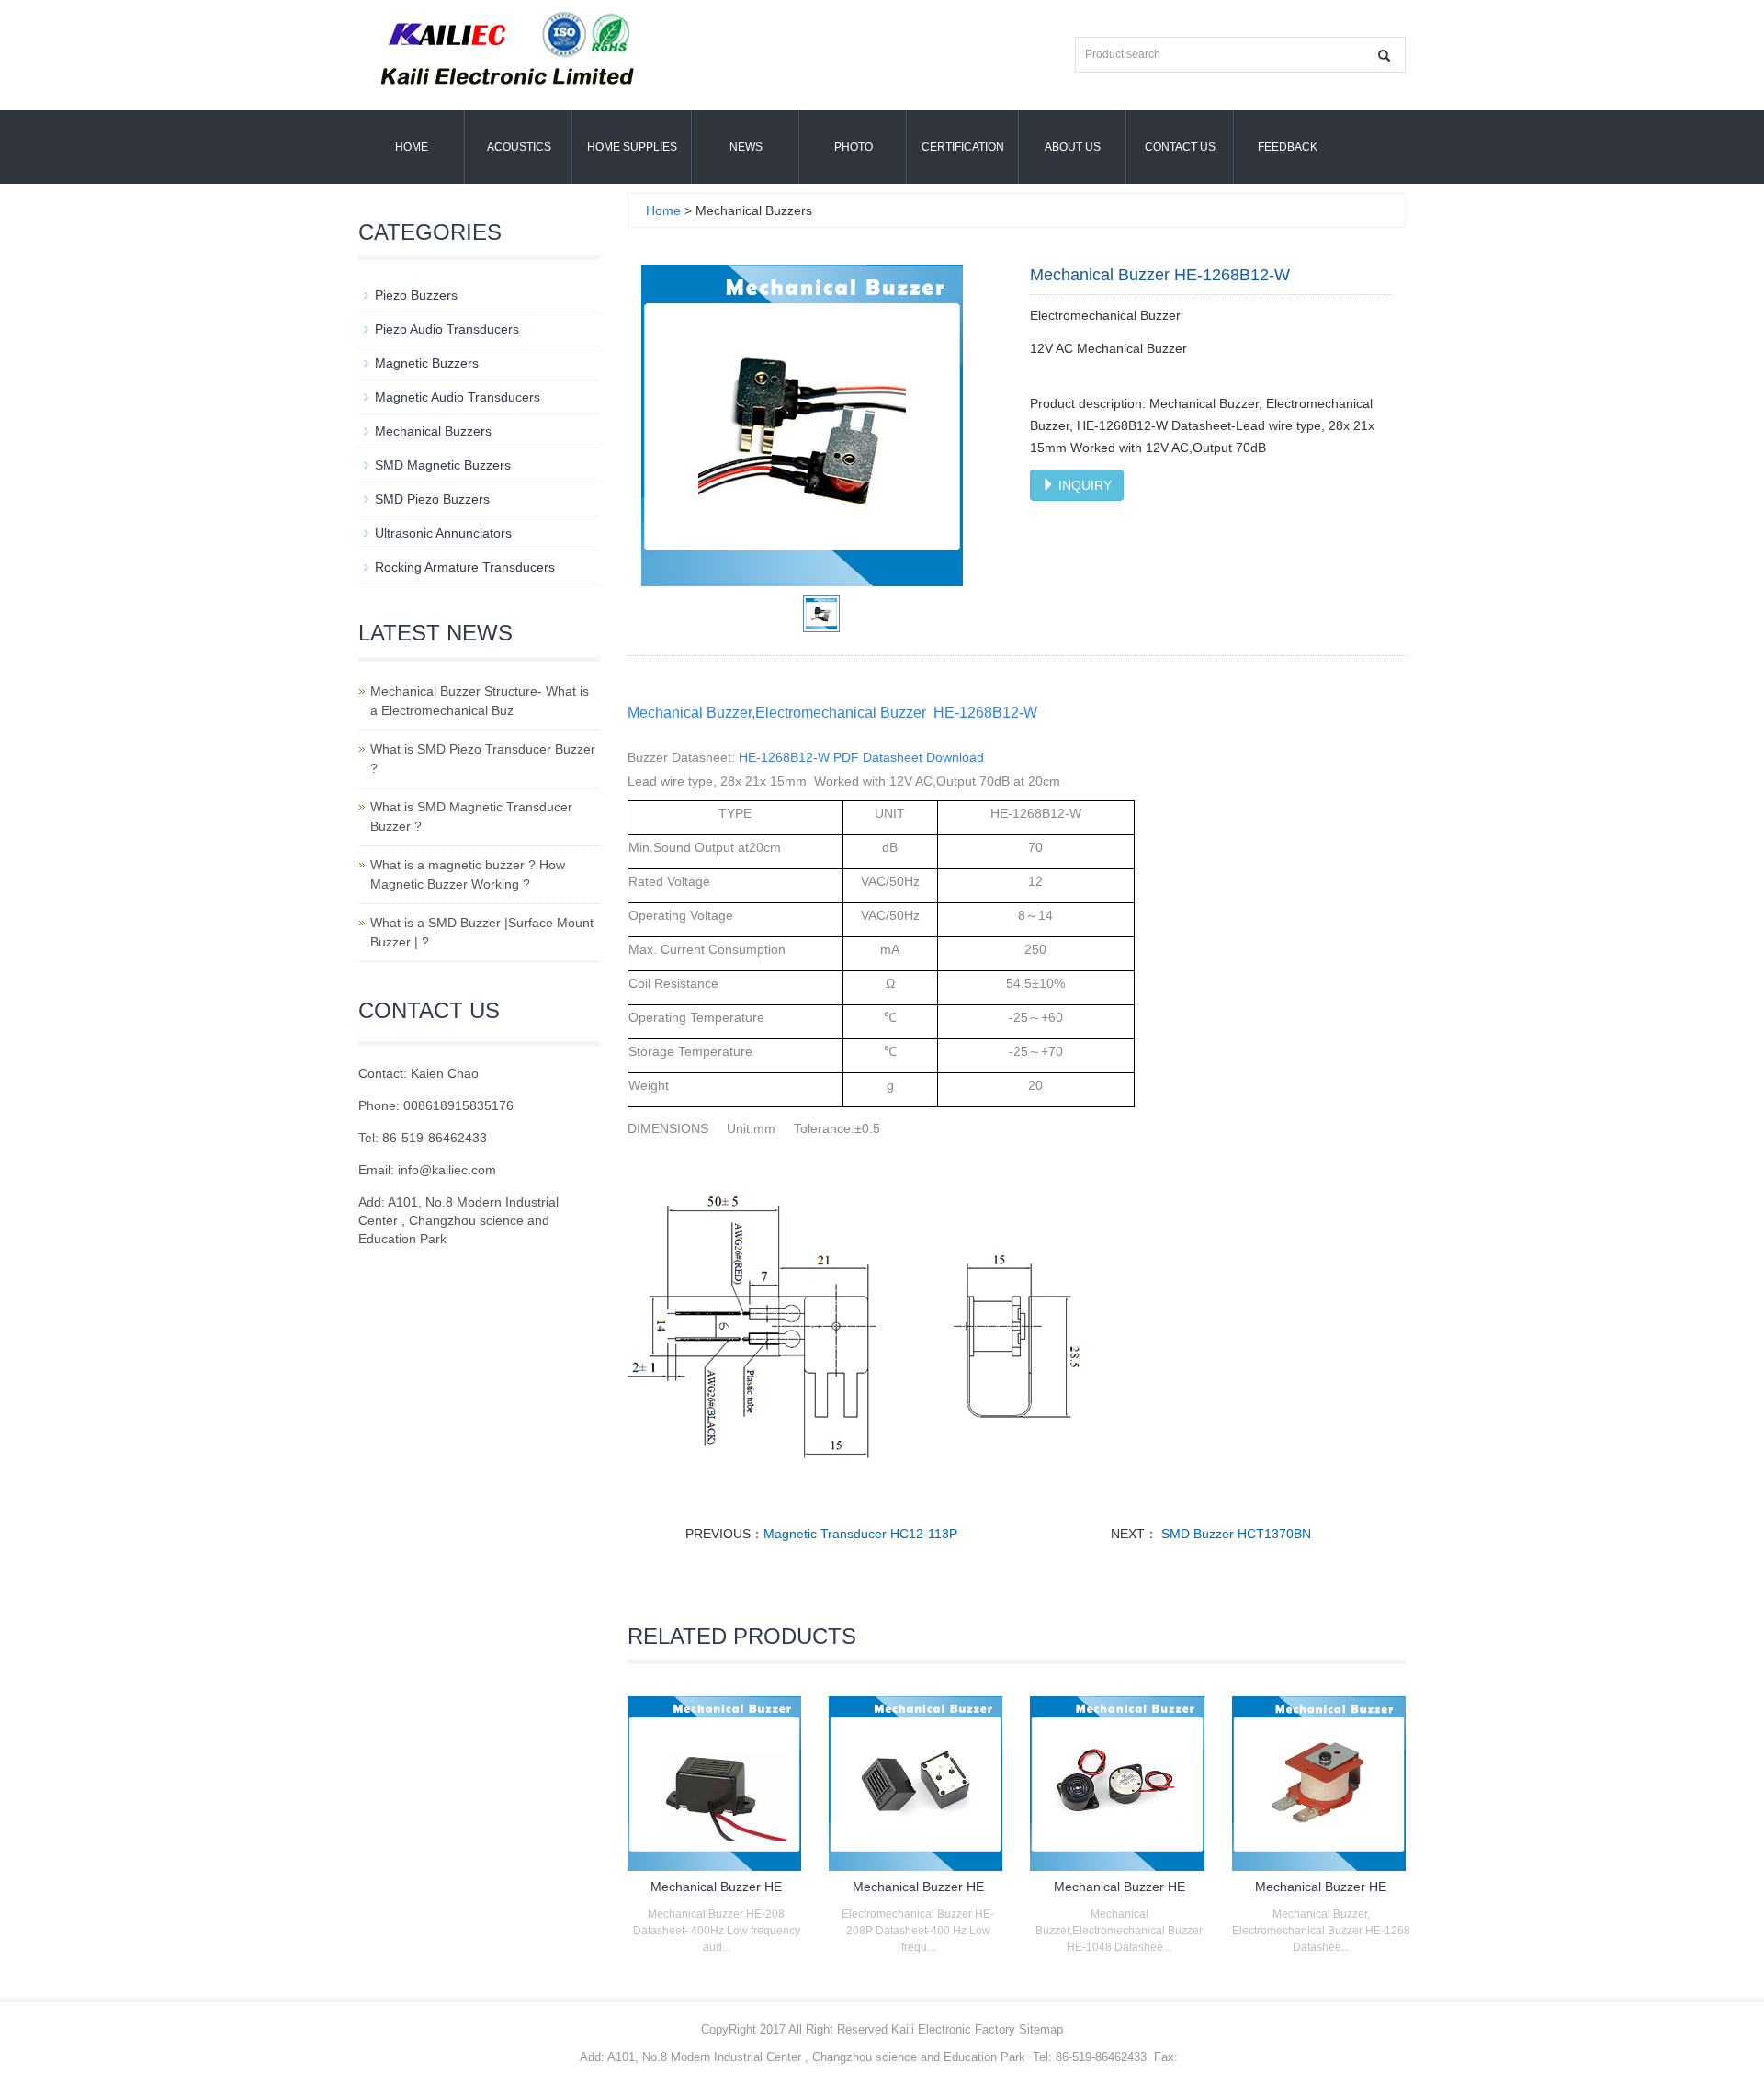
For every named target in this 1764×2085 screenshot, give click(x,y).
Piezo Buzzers (416, 295)
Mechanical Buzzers (433, 431)
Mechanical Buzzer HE (716, 1887)
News (746, 147)
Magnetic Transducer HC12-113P (860, 1534)
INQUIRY (1083, 485)
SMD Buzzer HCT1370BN (1234, 1534)
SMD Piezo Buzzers (432, 499)
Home (412, 147)
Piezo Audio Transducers (447, 329)
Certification (963, 147)
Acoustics (519, 147)
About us (1073, 147)
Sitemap (1041, 2029)
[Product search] (1384, 56)
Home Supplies (632, 147)
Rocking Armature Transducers (465, 567)
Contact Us (1180, 147)
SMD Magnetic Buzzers (443, 465)
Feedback (1288, 147)
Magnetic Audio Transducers (458, 397)
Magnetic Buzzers (427, 363)
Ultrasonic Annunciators (443, 533)
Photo (854, 147)
